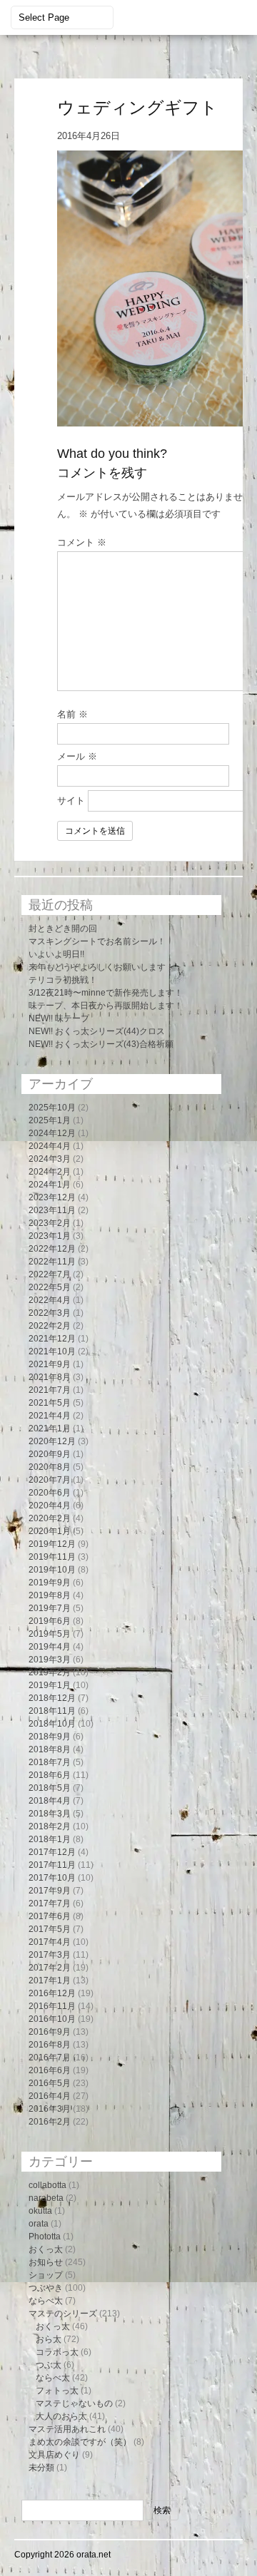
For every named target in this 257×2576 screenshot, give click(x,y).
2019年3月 (50, 1660)
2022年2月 (50, 1326)
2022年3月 (50, 1313)
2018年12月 (52, 1698)
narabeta (46, 2198)
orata (39, 2224)
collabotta (47, 2185)
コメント (82, 542)
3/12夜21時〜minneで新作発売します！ (106, 993)
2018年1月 (50, 1839)
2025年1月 (50, 1120)
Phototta (45, 2237)
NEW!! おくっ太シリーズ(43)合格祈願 (101, 1044)
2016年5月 (50, 2083)
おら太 (49, 2339)
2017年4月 (50, 1942)
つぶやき (46, 2288)
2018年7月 (50, 1762)
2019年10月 (52, 1570)
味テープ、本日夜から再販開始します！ (106, 1006)
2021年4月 (50, 1416)
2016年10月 (52, 2019)
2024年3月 (50, 1159)
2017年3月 (50, 1955)
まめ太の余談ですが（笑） (80, 2442)
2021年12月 (52, 1339)
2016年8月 (50, 2045)
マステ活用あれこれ (67, 2429)
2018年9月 (50, 1737)
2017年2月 (50, 1968)
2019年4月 (50, 1647)
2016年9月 (50, 2032)
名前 (72, 714)
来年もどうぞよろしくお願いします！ (101, 967)
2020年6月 (50, 1493)
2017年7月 (50, 1903)
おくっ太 (46, 2249)
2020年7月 (50, 1480)
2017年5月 (50, 1929)
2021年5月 (50, 1403)
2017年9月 (50, 1891)
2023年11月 (52, 1210)
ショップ (46, 2275)
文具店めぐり (54, 2455)
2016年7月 (50, 2058)
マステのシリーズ (63, 2314)
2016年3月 (50, 2109)
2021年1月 (50, 1428)
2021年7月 (50, 1390)
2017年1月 (50, 1980)
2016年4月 (50, 2096)
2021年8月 (50, 1377)
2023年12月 (52, 1197)
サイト (71, 801)
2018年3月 (50, 1814)
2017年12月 (52, 1852)
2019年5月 (50, 1634)
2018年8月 (50, 1749)
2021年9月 (50, 1364)
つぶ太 (49, 2365)
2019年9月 (50, 1583)
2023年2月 (50, 1223)
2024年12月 (52, 1133)
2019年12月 (52, 1544)
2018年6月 (50, 1775)
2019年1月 (50, 1685)
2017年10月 (52, 1878)
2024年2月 (50, 1172)
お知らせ (46, 2262)
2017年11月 (52, 1865)
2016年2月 (50, 2122)
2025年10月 (52, 1108)
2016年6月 (50, 2070)
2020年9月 (50, 1454)
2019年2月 (50, 1672)
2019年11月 (52, 1557)
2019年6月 (50, 1621)
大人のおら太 (61, 2416)
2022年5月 (50, 1287)
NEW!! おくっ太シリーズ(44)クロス (97, 1031)
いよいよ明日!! (56, 954)
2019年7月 (50, 1608)
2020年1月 (50, 1531)
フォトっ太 (57, 2391)
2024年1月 (50, 1185)
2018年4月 (50, 1801)
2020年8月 (50, 1467)
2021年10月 (52, 1351)
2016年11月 (52, 2006)
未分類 (41, 2468)
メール (77, 756)
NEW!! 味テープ (59, 1018)
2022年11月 (52, 1262)
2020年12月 (52, 1441)
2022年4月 (50, 1300)
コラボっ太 (57, 2352)
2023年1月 (50, 1236)
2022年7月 (50, 1274)
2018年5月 (50, 1788)
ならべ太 (46, 2301)
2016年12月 (52, 1993)
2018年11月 (52, 1711)
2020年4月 (50, 1506)
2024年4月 (50, 1146)
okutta (40, 2211)
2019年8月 (50, 1595)
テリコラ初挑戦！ (63, 980)
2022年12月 (52, 1249)
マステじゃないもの (74, 2403)
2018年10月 (52, 1724)
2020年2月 (50, 1518)
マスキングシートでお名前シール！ (97, 941)
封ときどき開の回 (63, 929)
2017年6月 (50, 1916)
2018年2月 (50, 1826)
